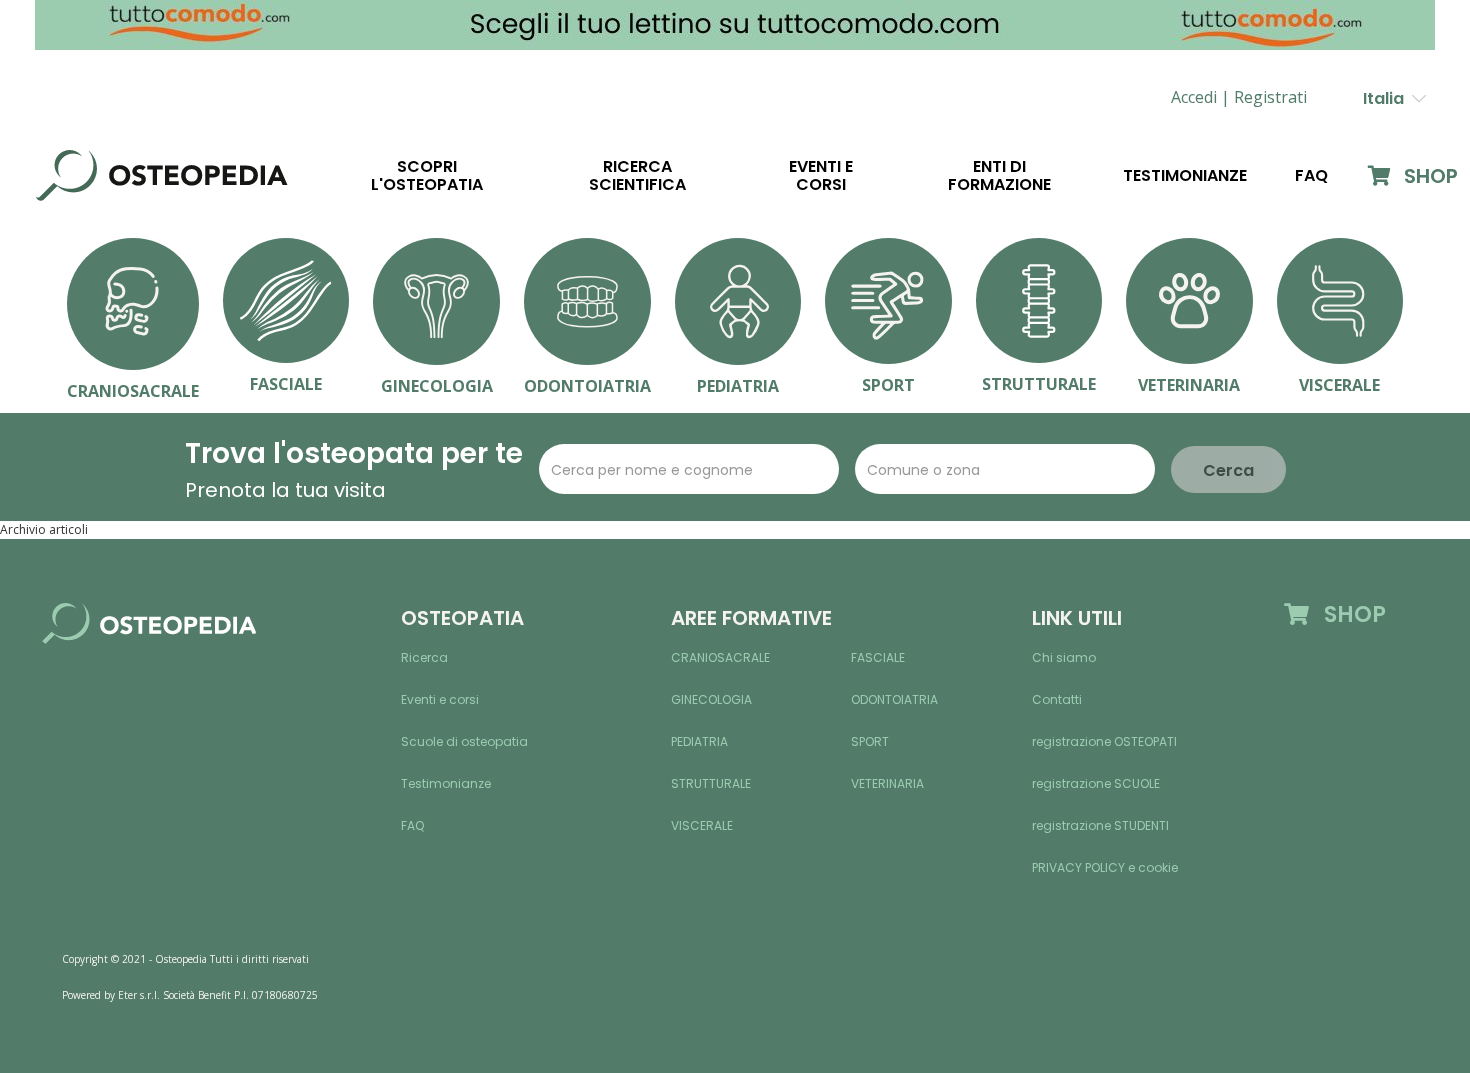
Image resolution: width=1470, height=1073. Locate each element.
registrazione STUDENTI (1100, 825)
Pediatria (699, 741)
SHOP (1428, 176)
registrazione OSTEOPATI (1104, 741)
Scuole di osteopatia (464, 741)
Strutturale (711, 783)
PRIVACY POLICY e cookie (1105, 867)
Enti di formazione (999, 176)
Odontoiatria (894, 699)
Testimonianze (1185, 176)
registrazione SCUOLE (1096, 783)
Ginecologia (711, 699)
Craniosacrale (720, 657)
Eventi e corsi (821, 176)
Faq (1311, 176)
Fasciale (878, 657)
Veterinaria (887, 783)
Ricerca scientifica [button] (637, 176)
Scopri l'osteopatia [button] (427, 176)
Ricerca (424, 657)
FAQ (412, 825)
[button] (1270, 97)
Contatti (1057, 699)
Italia (1387, 98)
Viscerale (702, 825)
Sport (870, 741)
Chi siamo (1064, 657)
